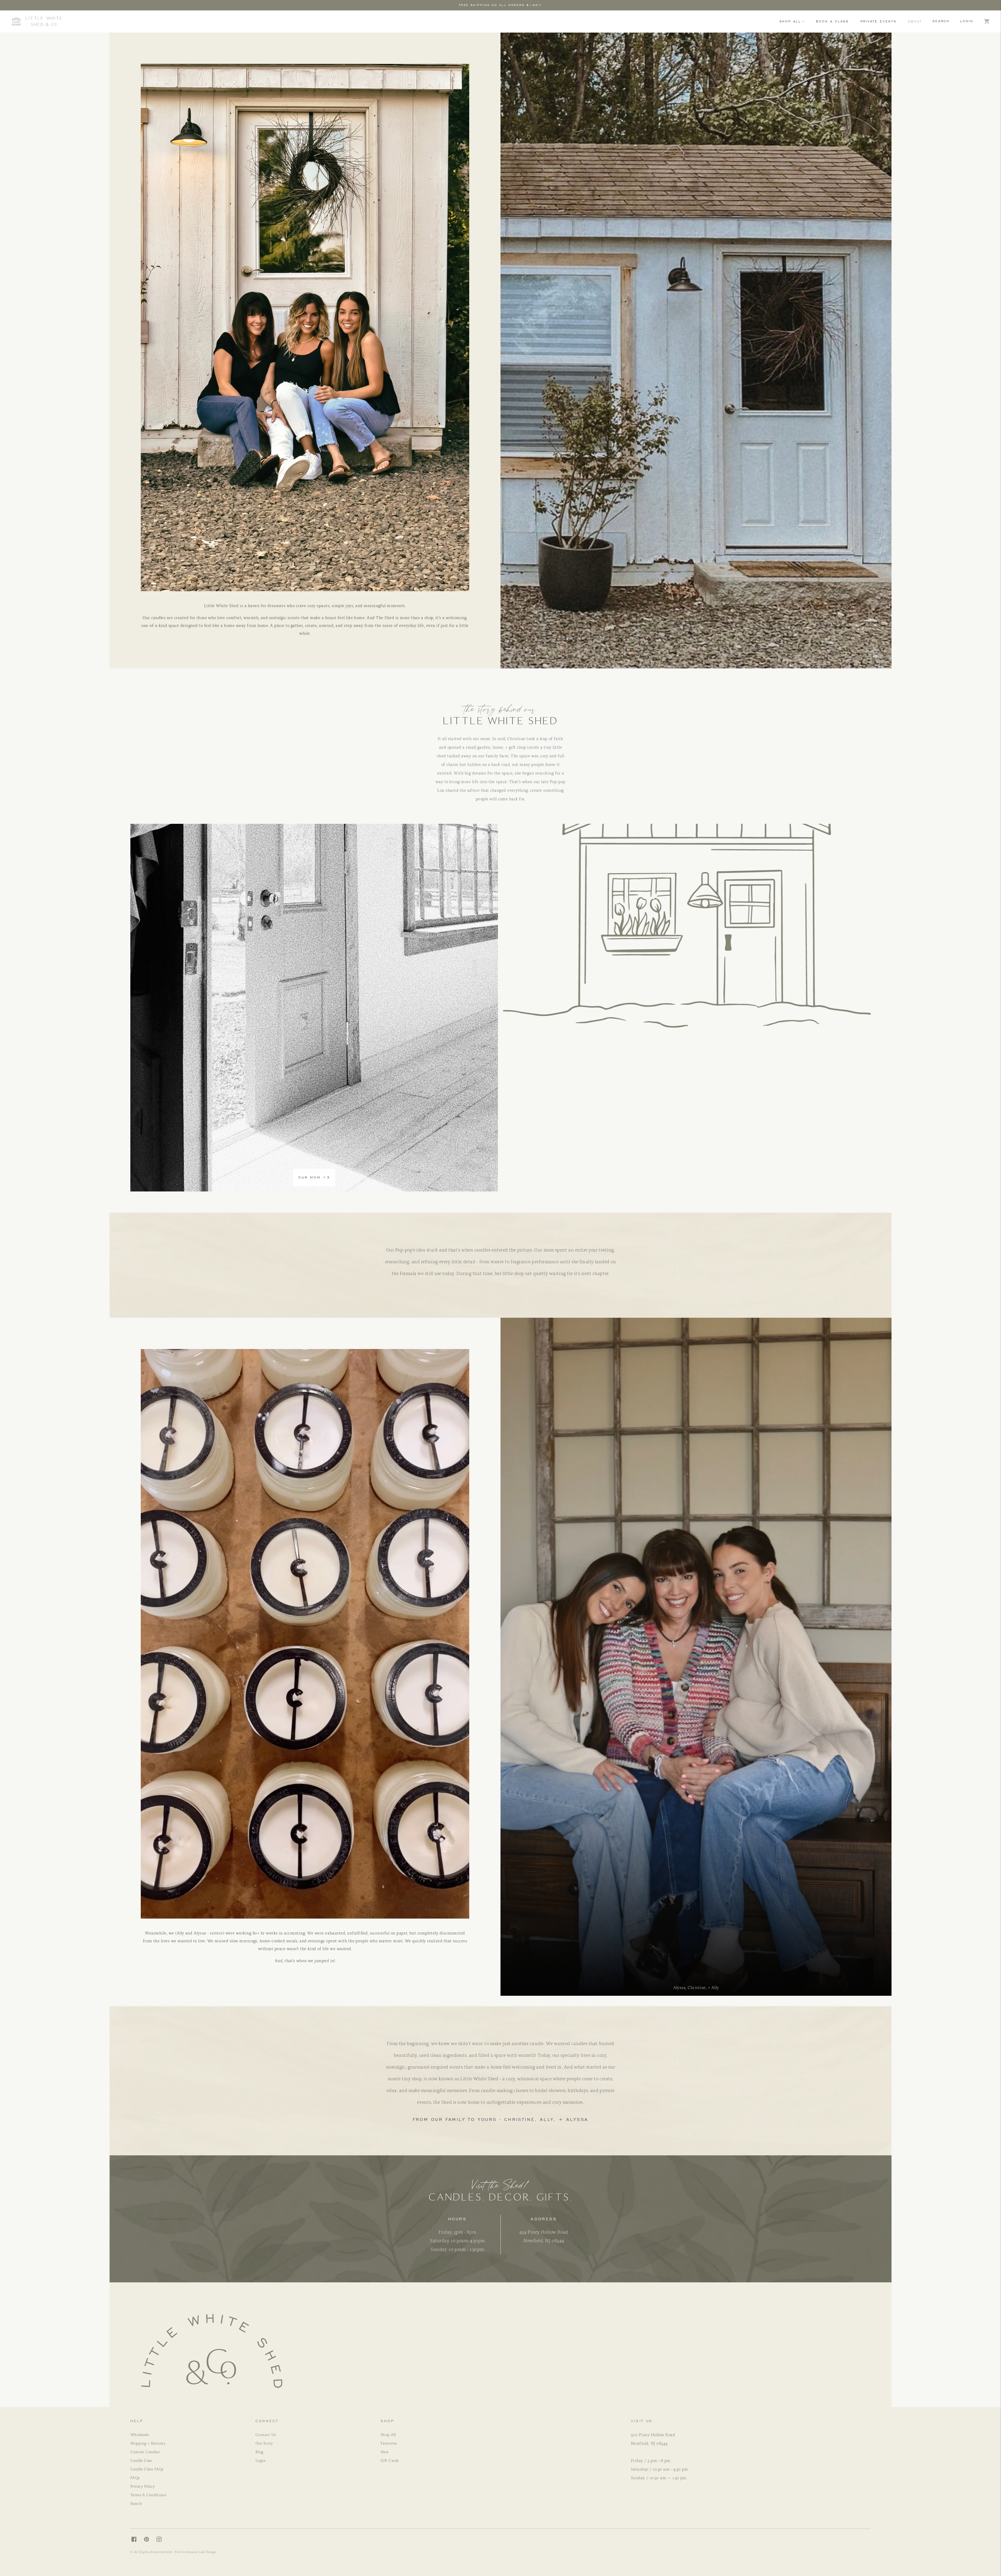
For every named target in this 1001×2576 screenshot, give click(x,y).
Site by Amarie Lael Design (196, 2552)
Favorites (389, 2443)
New (384, 2452)
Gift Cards (390, 2460)
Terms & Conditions (148, 2495)
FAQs (135, 2477)
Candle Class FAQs (147, 2469)
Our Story (264, 2443)
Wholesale (140, 2434)
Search (941, 21)
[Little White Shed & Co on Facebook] (137, 2540)
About (915, 21)
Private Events (878, 21)
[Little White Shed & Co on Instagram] (162, 2540)
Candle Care (141, 2460)
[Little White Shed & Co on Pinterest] (149, 2540)
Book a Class (832, 21)
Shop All (790, 21)
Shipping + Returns (148, 2443)
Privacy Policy (142, 2486)
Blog (260, 2452)
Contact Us (266, 2434)
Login (967, 21)
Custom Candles (145, 2452)
